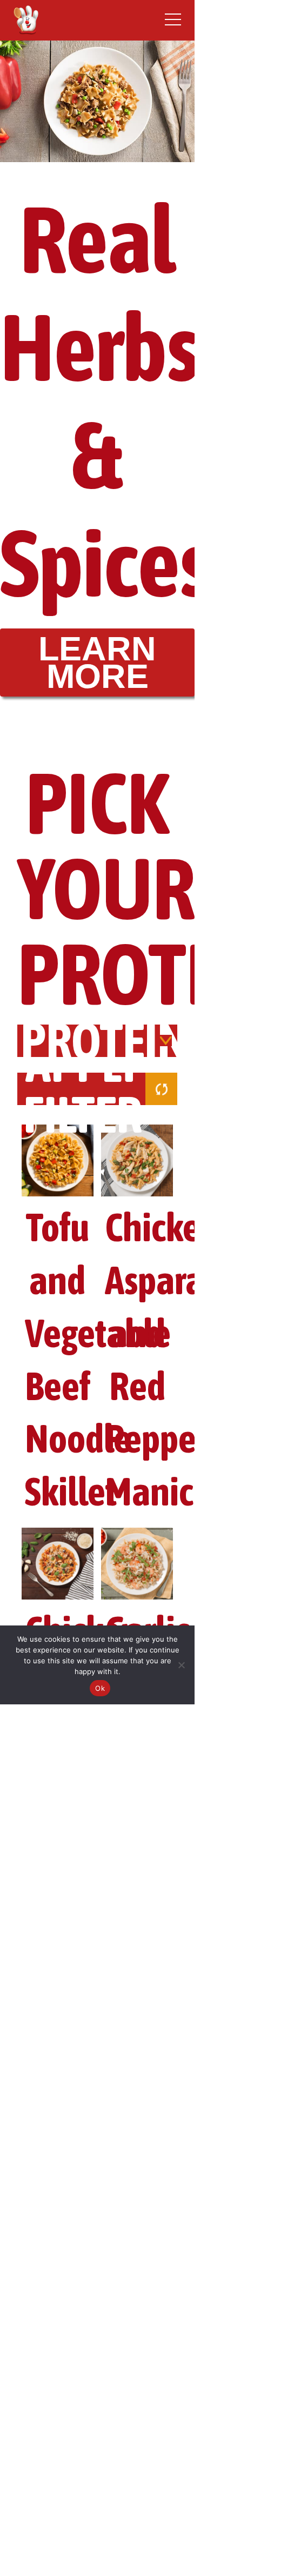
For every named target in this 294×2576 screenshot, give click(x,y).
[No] (181, 1665)
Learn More (97, 662)
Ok (100, 1688)
